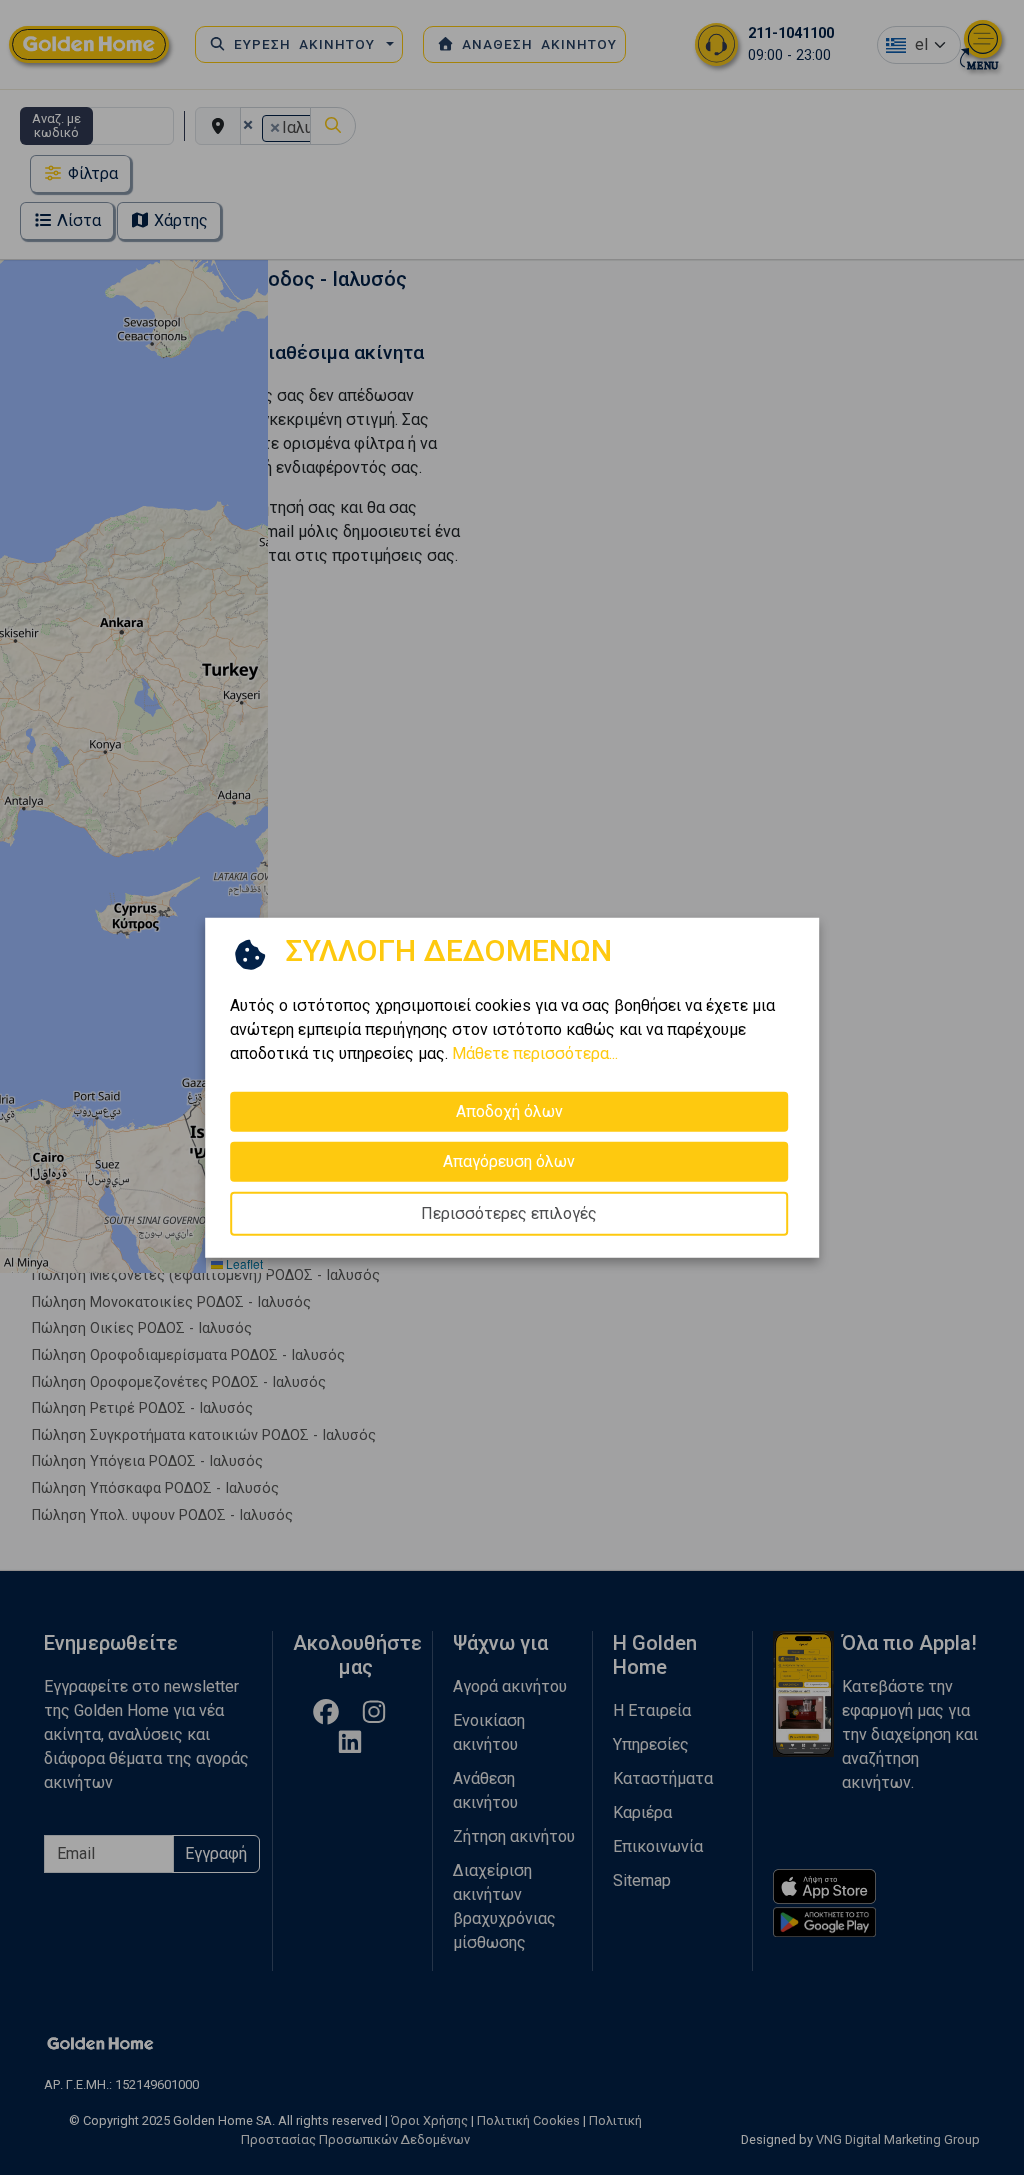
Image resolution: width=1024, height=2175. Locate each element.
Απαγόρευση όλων (509, 1160)
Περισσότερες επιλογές (509, 1212)
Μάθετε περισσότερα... (535, 1052)
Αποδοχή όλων (509, 1110)
